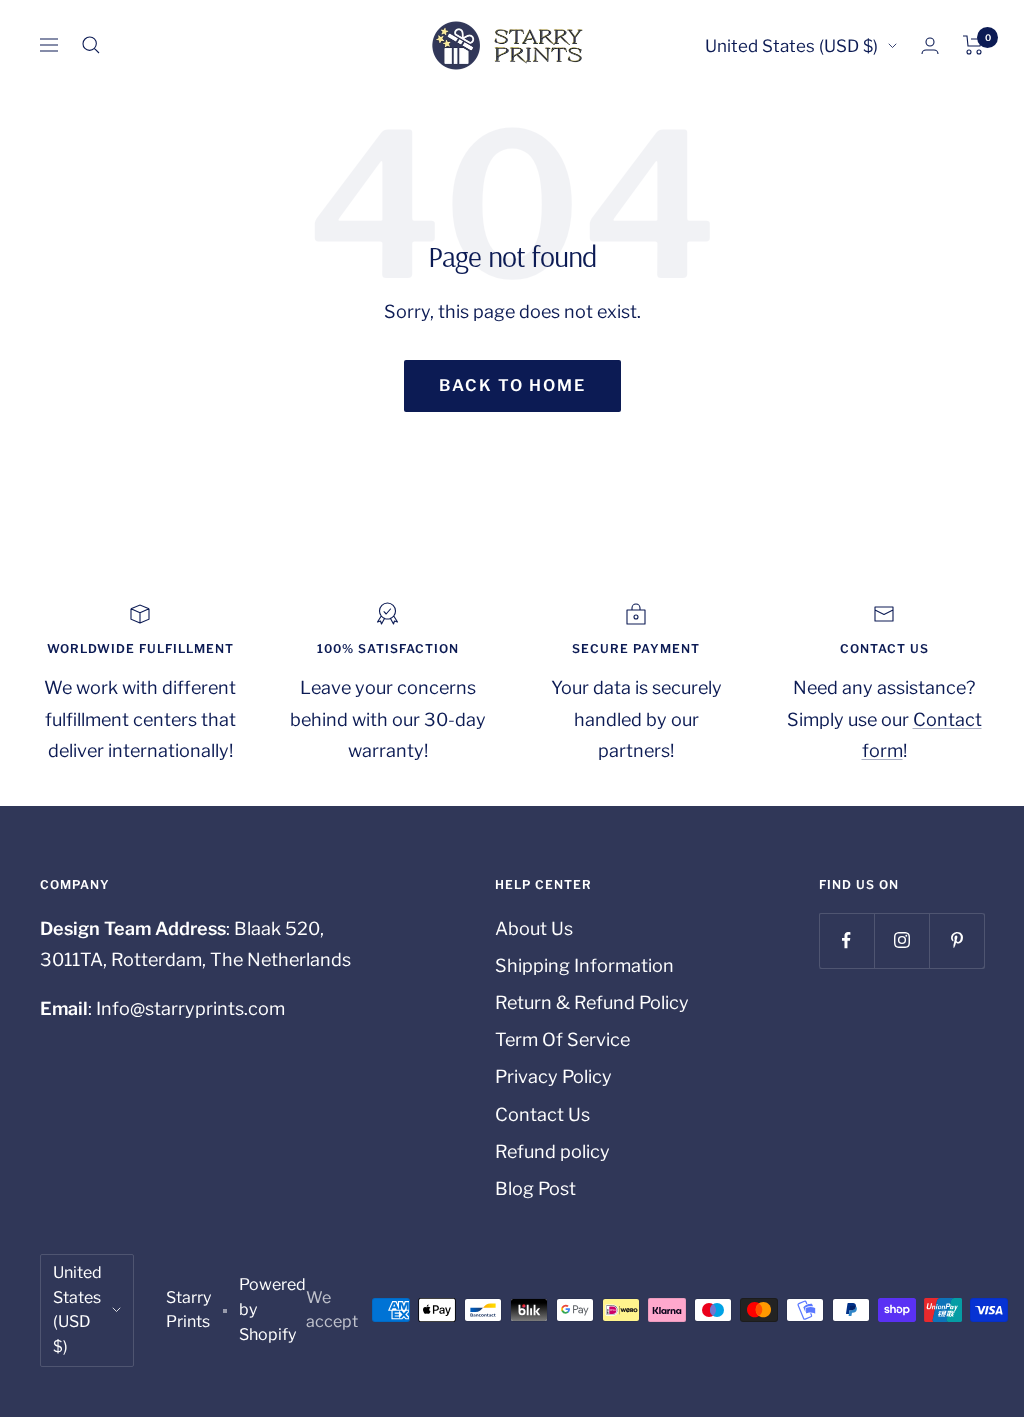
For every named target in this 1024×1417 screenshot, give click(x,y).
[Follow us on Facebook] (846, 940)
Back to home (512, 385)
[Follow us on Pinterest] (956, 940)
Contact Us (542, 1114)
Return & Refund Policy (592, 1002)
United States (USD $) (791, 46)
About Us (534, 928)
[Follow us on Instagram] (901, 940)
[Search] (91, 45)
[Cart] (973, 45)
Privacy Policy (553, 1076)
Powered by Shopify (272, 1309)
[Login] (930, 45)
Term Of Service (562, 1039)
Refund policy (552, 1151)
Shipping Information (584, 965)
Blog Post (535, 1188)
